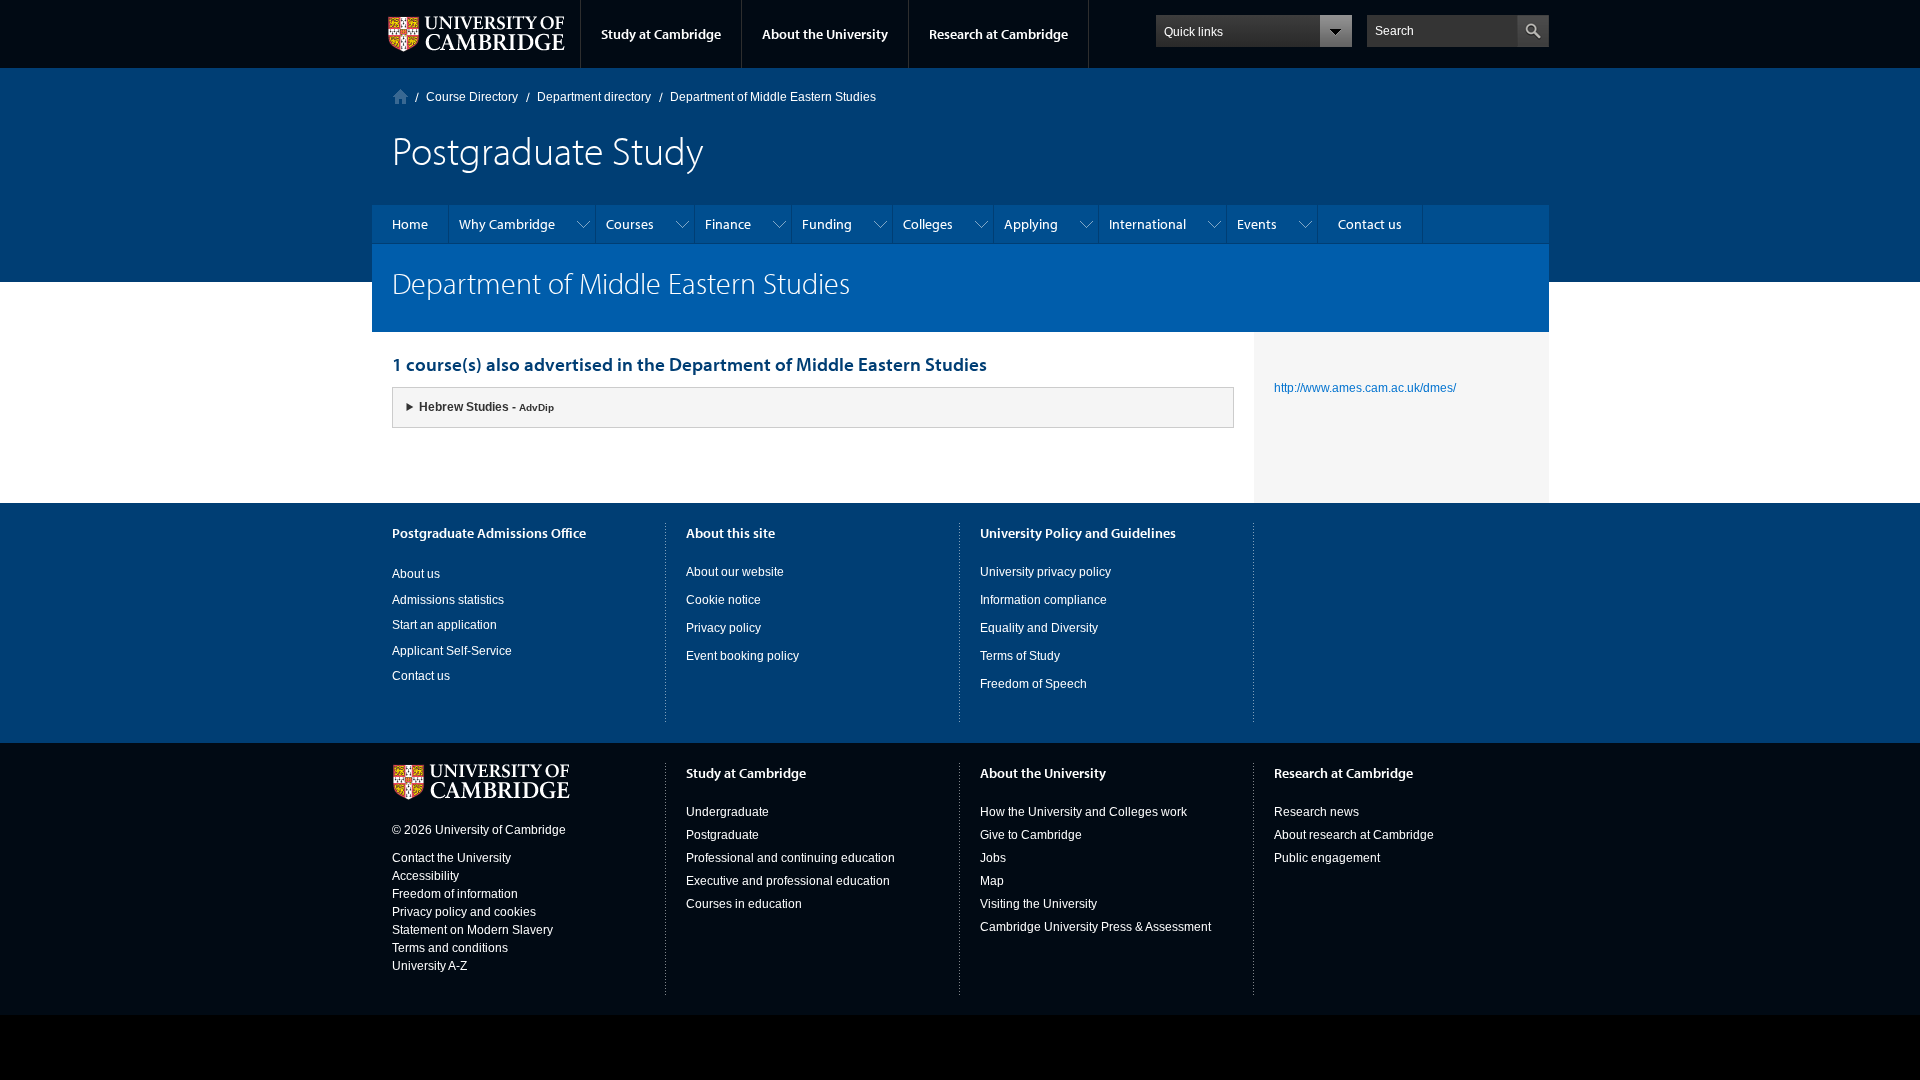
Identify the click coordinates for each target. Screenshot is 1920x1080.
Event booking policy (742, 656)
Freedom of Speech (1033, 684)
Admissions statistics (448, 600)
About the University (825, 34)
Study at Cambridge (661, 34)
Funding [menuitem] (827, 224)
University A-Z (429, 966)
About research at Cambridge (1354, 835)
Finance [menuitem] (728, 224)
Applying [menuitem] (1031, 224)
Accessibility (425, 876)
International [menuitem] (1147, 224)
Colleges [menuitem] (928, 224)
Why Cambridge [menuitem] (507, 224)
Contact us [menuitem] (1370, 224)
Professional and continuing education (790, 858)
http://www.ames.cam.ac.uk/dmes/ (1365, 388)
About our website (735, 572)
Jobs (993, 858)
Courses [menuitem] (630, 224)
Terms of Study (1020, 656)
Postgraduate (722, 835)
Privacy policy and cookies (464, 912)
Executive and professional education (788, 881)
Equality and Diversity (1039, 628)
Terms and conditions (450, 948)
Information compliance (1043, 600)
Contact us (421, 676)
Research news (1316, 812)
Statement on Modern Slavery (472, 930)
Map (992, 881)
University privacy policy (1045, 572)
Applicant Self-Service (452, 651)
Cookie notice (723, 600)
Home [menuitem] (410, 224)
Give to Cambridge (1031, 835)
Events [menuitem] (1257, 224)
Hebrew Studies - (486, 407)
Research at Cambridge (998, 34)
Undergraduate (727, 812)
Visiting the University (1038, 904)
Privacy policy (723, 628)
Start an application (444, 625)
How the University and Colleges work (1083, 812)
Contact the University (451, 858)
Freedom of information (455, 894)
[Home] (400, 96)
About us (416, 574)
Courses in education (744, 904)
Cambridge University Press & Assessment (1095, 927)
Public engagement (1327, 858)
